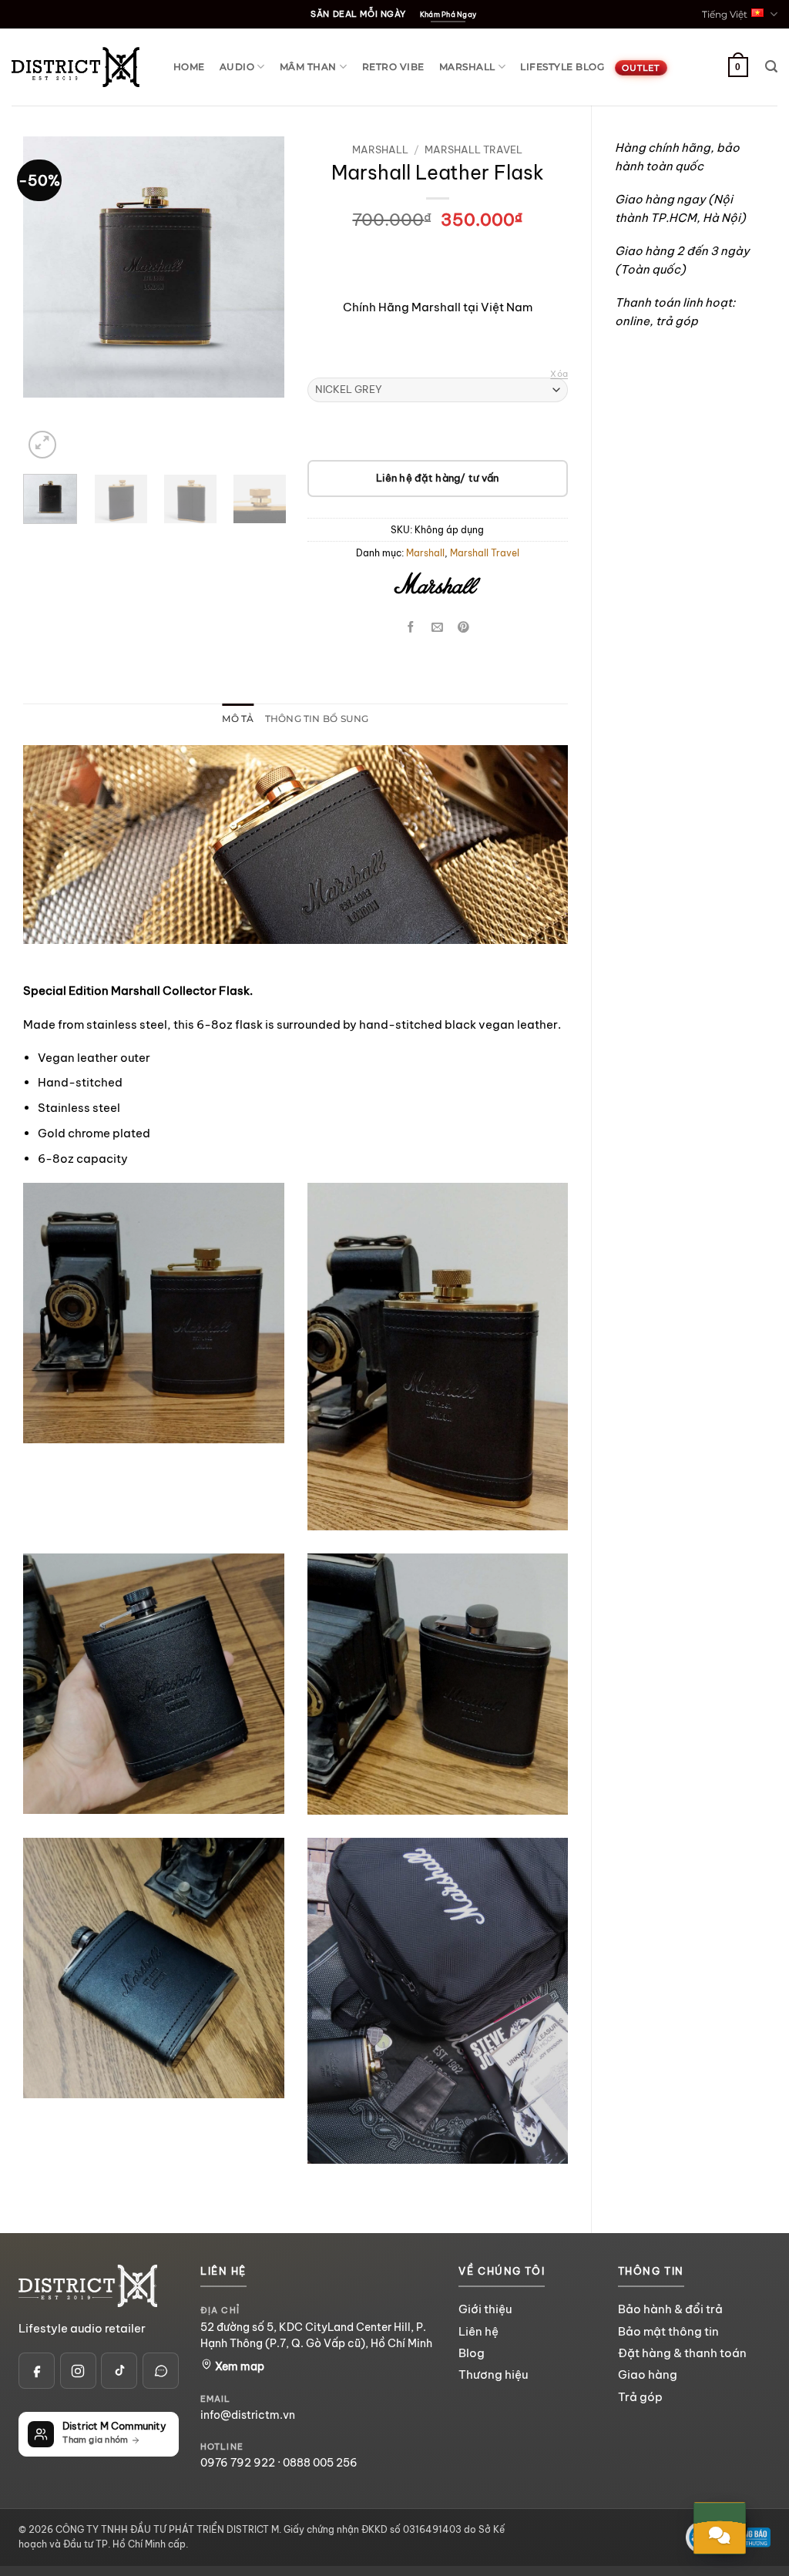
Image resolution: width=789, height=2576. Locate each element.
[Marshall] (438, 586)
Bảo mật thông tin (668, 2331)
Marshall (467, 67)
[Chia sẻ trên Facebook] (412, 628)
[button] (771, 67)
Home (189, 67)
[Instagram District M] (78, 2371)
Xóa (559, 374)
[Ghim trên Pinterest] (463, 628)
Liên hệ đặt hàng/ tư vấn (437, 478)
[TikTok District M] (119, 2371)
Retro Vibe (393, 67)
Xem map (238, 2366)
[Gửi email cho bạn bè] (437, 628)
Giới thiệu (485, 2309)
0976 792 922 (238, 2463)
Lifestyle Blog (562, 67)
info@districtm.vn (248, 2415)
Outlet (641, 68)
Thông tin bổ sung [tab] (317, 719)
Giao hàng (648, 2374)
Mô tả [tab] (238, 719)
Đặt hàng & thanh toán (682, 2353)
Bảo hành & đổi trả (670, 2309)
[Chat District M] (161, 2371)
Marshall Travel (473, 149)
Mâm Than (308, 67)
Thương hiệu (493, 2374)
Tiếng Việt (725, 14)
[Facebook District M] (37, 2371)
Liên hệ (478, 2331)
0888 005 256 (320, 2463)
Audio (237, 67)
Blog (472, 2353)
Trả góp (640, 2397)
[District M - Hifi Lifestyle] (76, 67)
